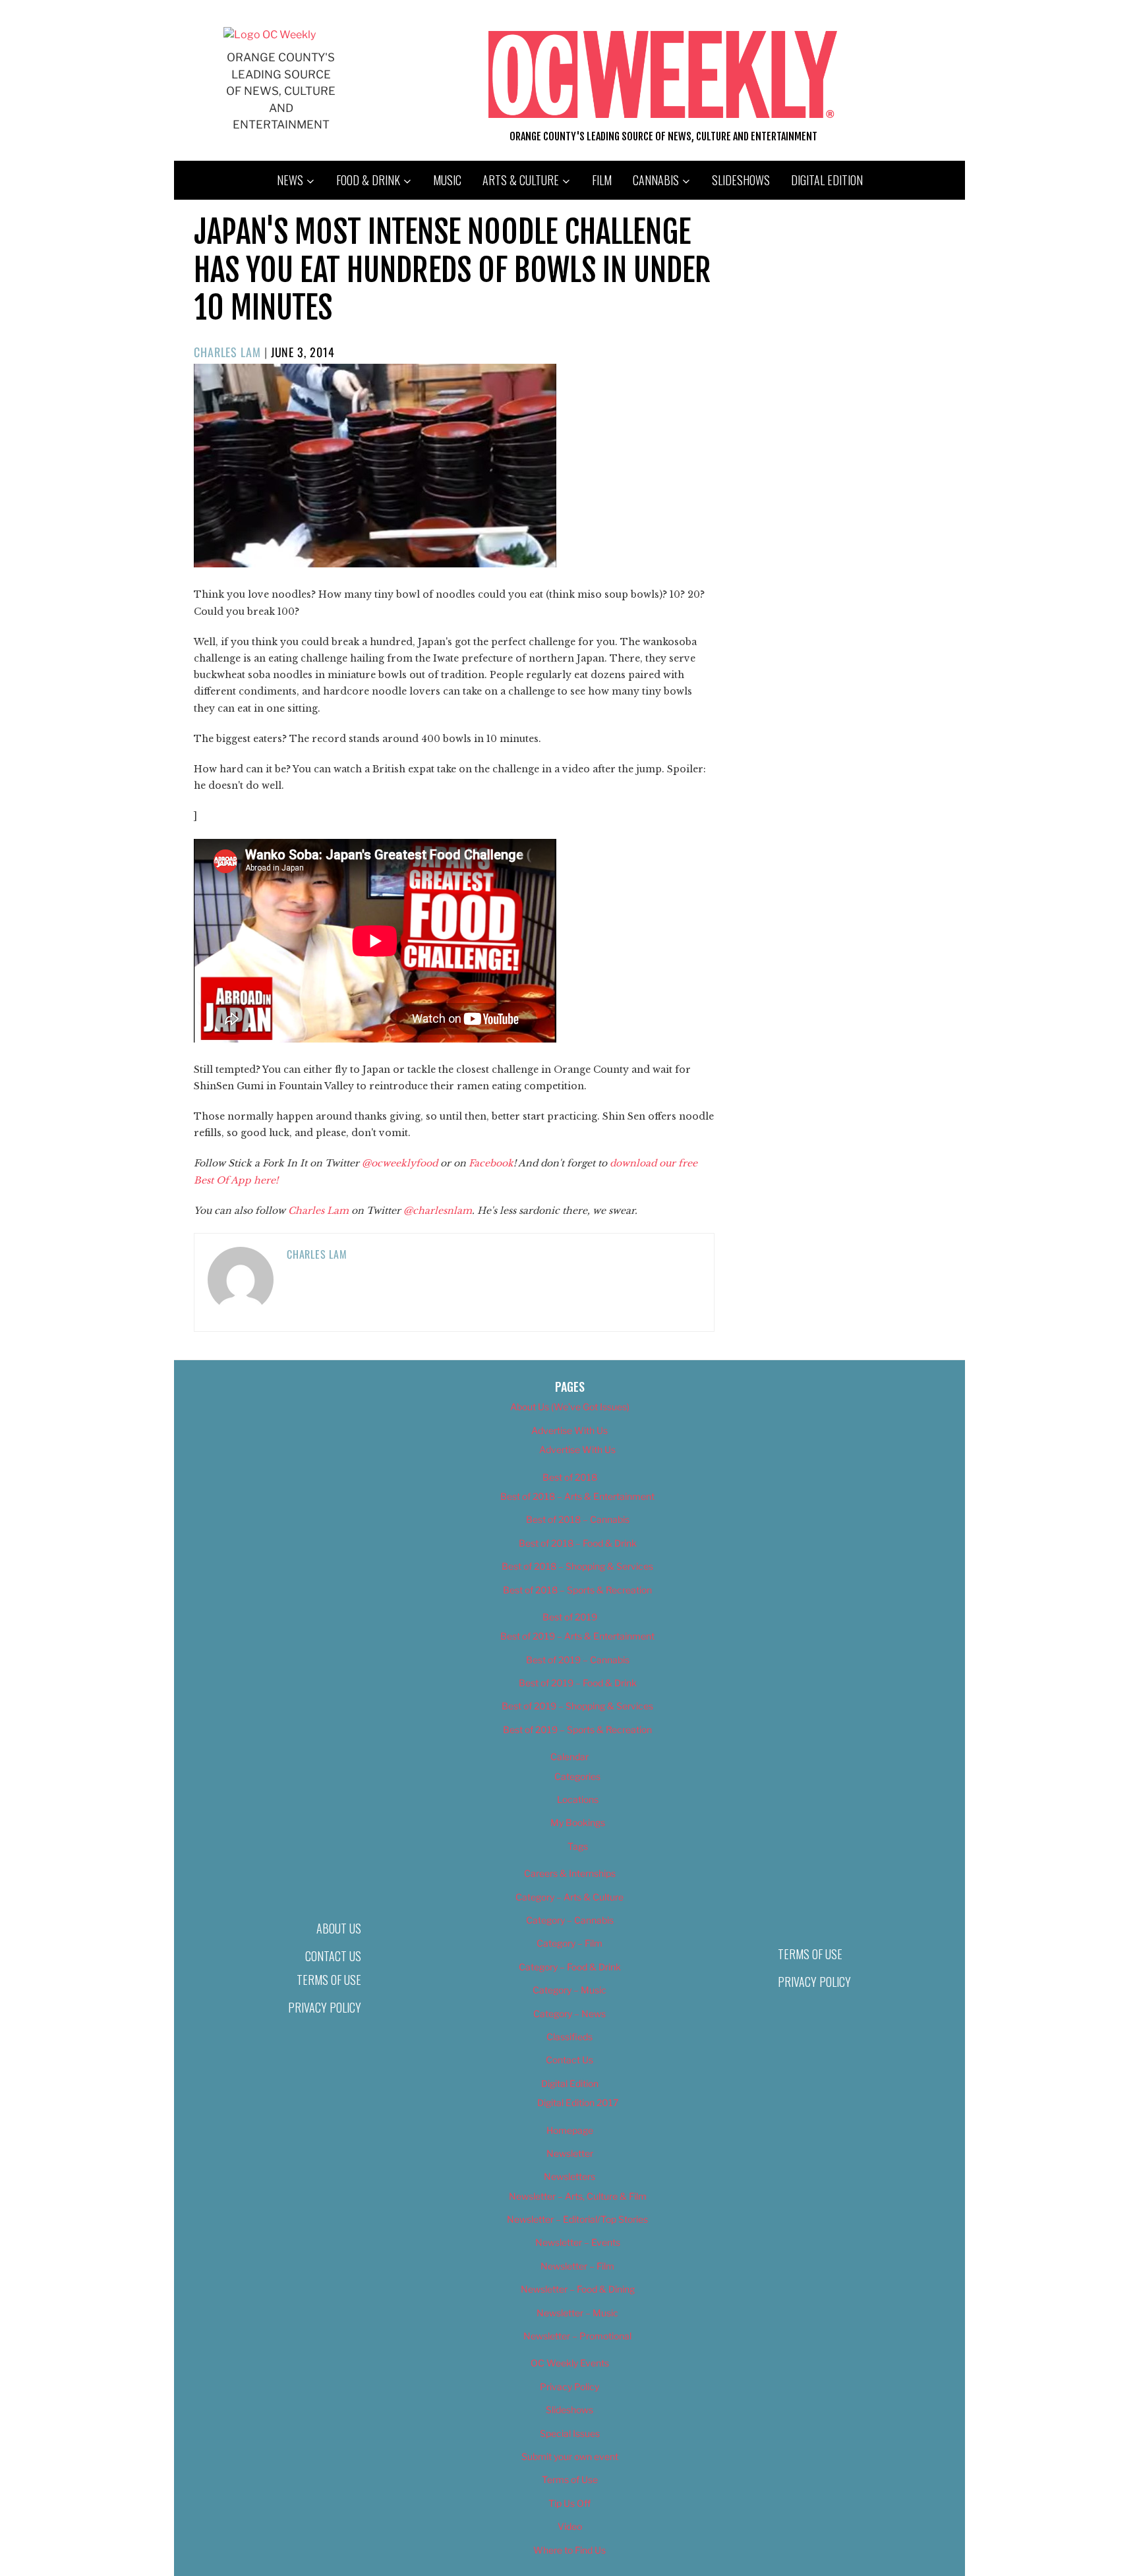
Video (570, 2526)
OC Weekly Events (570, 2363)
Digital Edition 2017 (578, 2103)
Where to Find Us (569, 2550)
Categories (577, 1776)
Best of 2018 (570, 1477)
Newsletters (569, 2176)
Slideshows (741, 180)
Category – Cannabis (570, 1920)
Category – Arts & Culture (569, 1897)
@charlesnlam (438, 1211)
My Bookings (578, 1822)
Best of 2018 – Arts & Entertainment (577, 1496)
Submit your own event (570, 2456)
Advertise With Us (569, 1430)
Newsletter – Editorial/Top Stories (577, 2219)
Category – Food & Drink (570, 1967)
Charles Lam (227, 352)
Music (447, 180)
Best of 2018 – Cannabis (578, 1519)
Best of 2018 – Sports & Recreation (577, 1590)
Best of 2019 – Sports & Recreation (577, 1730)
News (290, 180)
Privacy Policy (325, 2007)
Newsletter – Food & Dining (578, 2289)
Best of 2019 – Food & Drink (578, 1683)
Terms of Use (329, 1980)
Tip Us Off (569, 2503)
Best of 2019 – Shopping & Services (577, 1706)
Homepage (570, 2130)
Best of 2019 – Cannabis (578, 1660)
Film (602, 180)
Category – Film (569, 1943)
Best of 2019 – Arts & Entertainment (577, 1636)
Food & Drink (368, 180)
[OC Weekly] (270, 35)
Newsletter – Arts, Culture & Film (578, 2196)
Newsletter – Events (578, 2242)
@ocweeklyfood (400, 1163)
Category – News (569, 2014)
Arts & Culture (521, 180)
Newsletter (570, 2153)
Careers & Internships (570, 1873)
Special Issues (570, 2433)
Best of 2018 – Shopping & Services (577, 1566)
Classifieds (569, 2037)
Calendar (569, 1757)
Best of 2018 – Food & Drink (578, 1543)
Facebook (491, 1163)
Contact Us (333, 1956)
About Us (339, 1928)
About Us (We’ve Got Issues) (570, 1407)
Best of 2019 (570, 1617)
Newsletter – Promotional (577, 2336)
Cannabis (656, 180)
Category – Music (569, 1990)
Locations (578, 1799)
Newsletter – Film (577, 2266)
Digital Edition (827, 180)
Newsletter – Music (577, 2313)
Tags (578, 1846)
